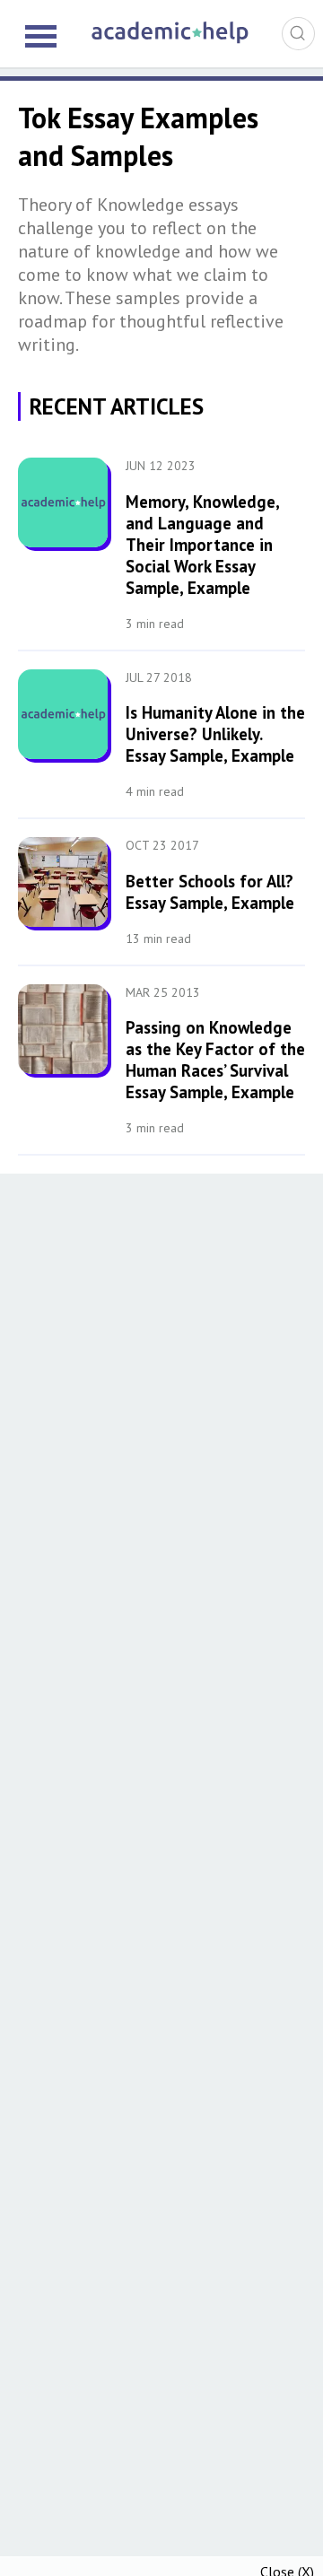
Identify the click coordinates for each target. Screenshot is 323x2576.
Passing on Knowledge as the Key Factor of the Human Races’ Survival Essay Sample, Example (215, 1060)
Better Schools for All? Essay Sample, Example (210, 892)
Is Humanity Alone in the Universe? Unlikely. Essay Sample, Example (215, 734)
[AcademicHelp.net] (170, 40)
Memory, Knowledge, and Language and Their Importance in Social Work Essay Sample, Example (202, 545)
